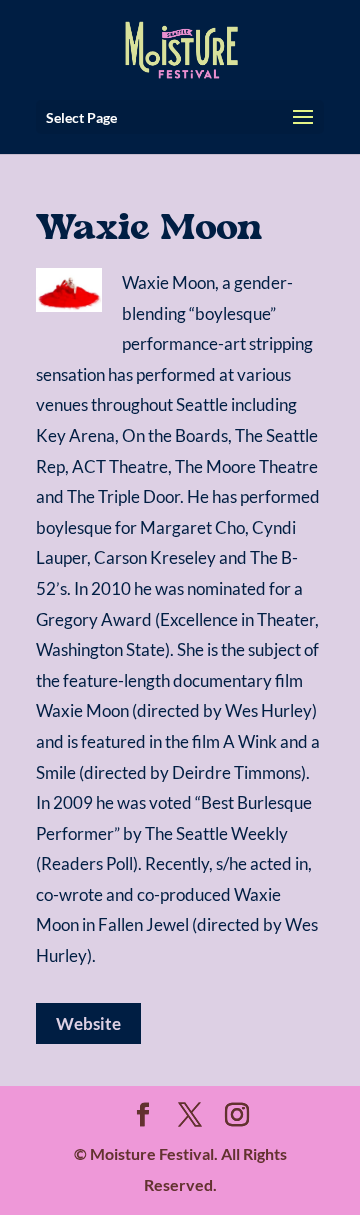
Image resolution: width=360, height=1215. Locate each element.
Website (88, 1023)
